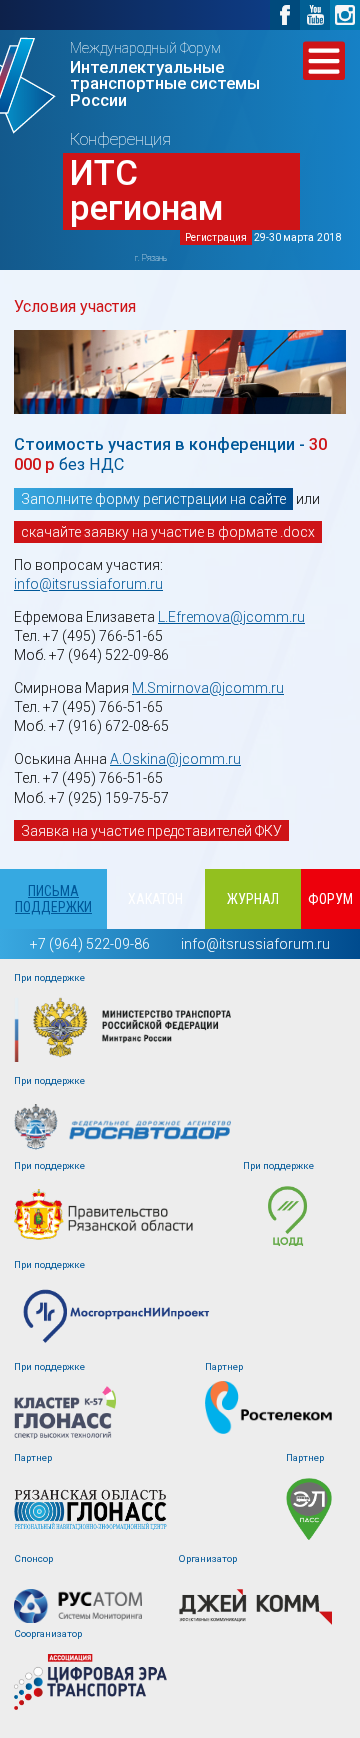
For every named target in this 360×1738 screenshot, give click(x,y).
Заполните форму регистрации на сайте (153, 499)
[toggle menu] (324, 61)
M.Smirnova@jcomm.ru (208, 688)
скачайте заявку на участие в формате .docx (168, 532)
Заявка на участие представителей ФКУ (151, 831)
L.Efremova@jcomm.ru (231, 617)
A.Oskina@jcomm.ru (175, 759)
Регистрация (216, 237)
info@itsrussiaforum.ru (88, 584)
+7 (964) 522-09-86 (90, 944)
